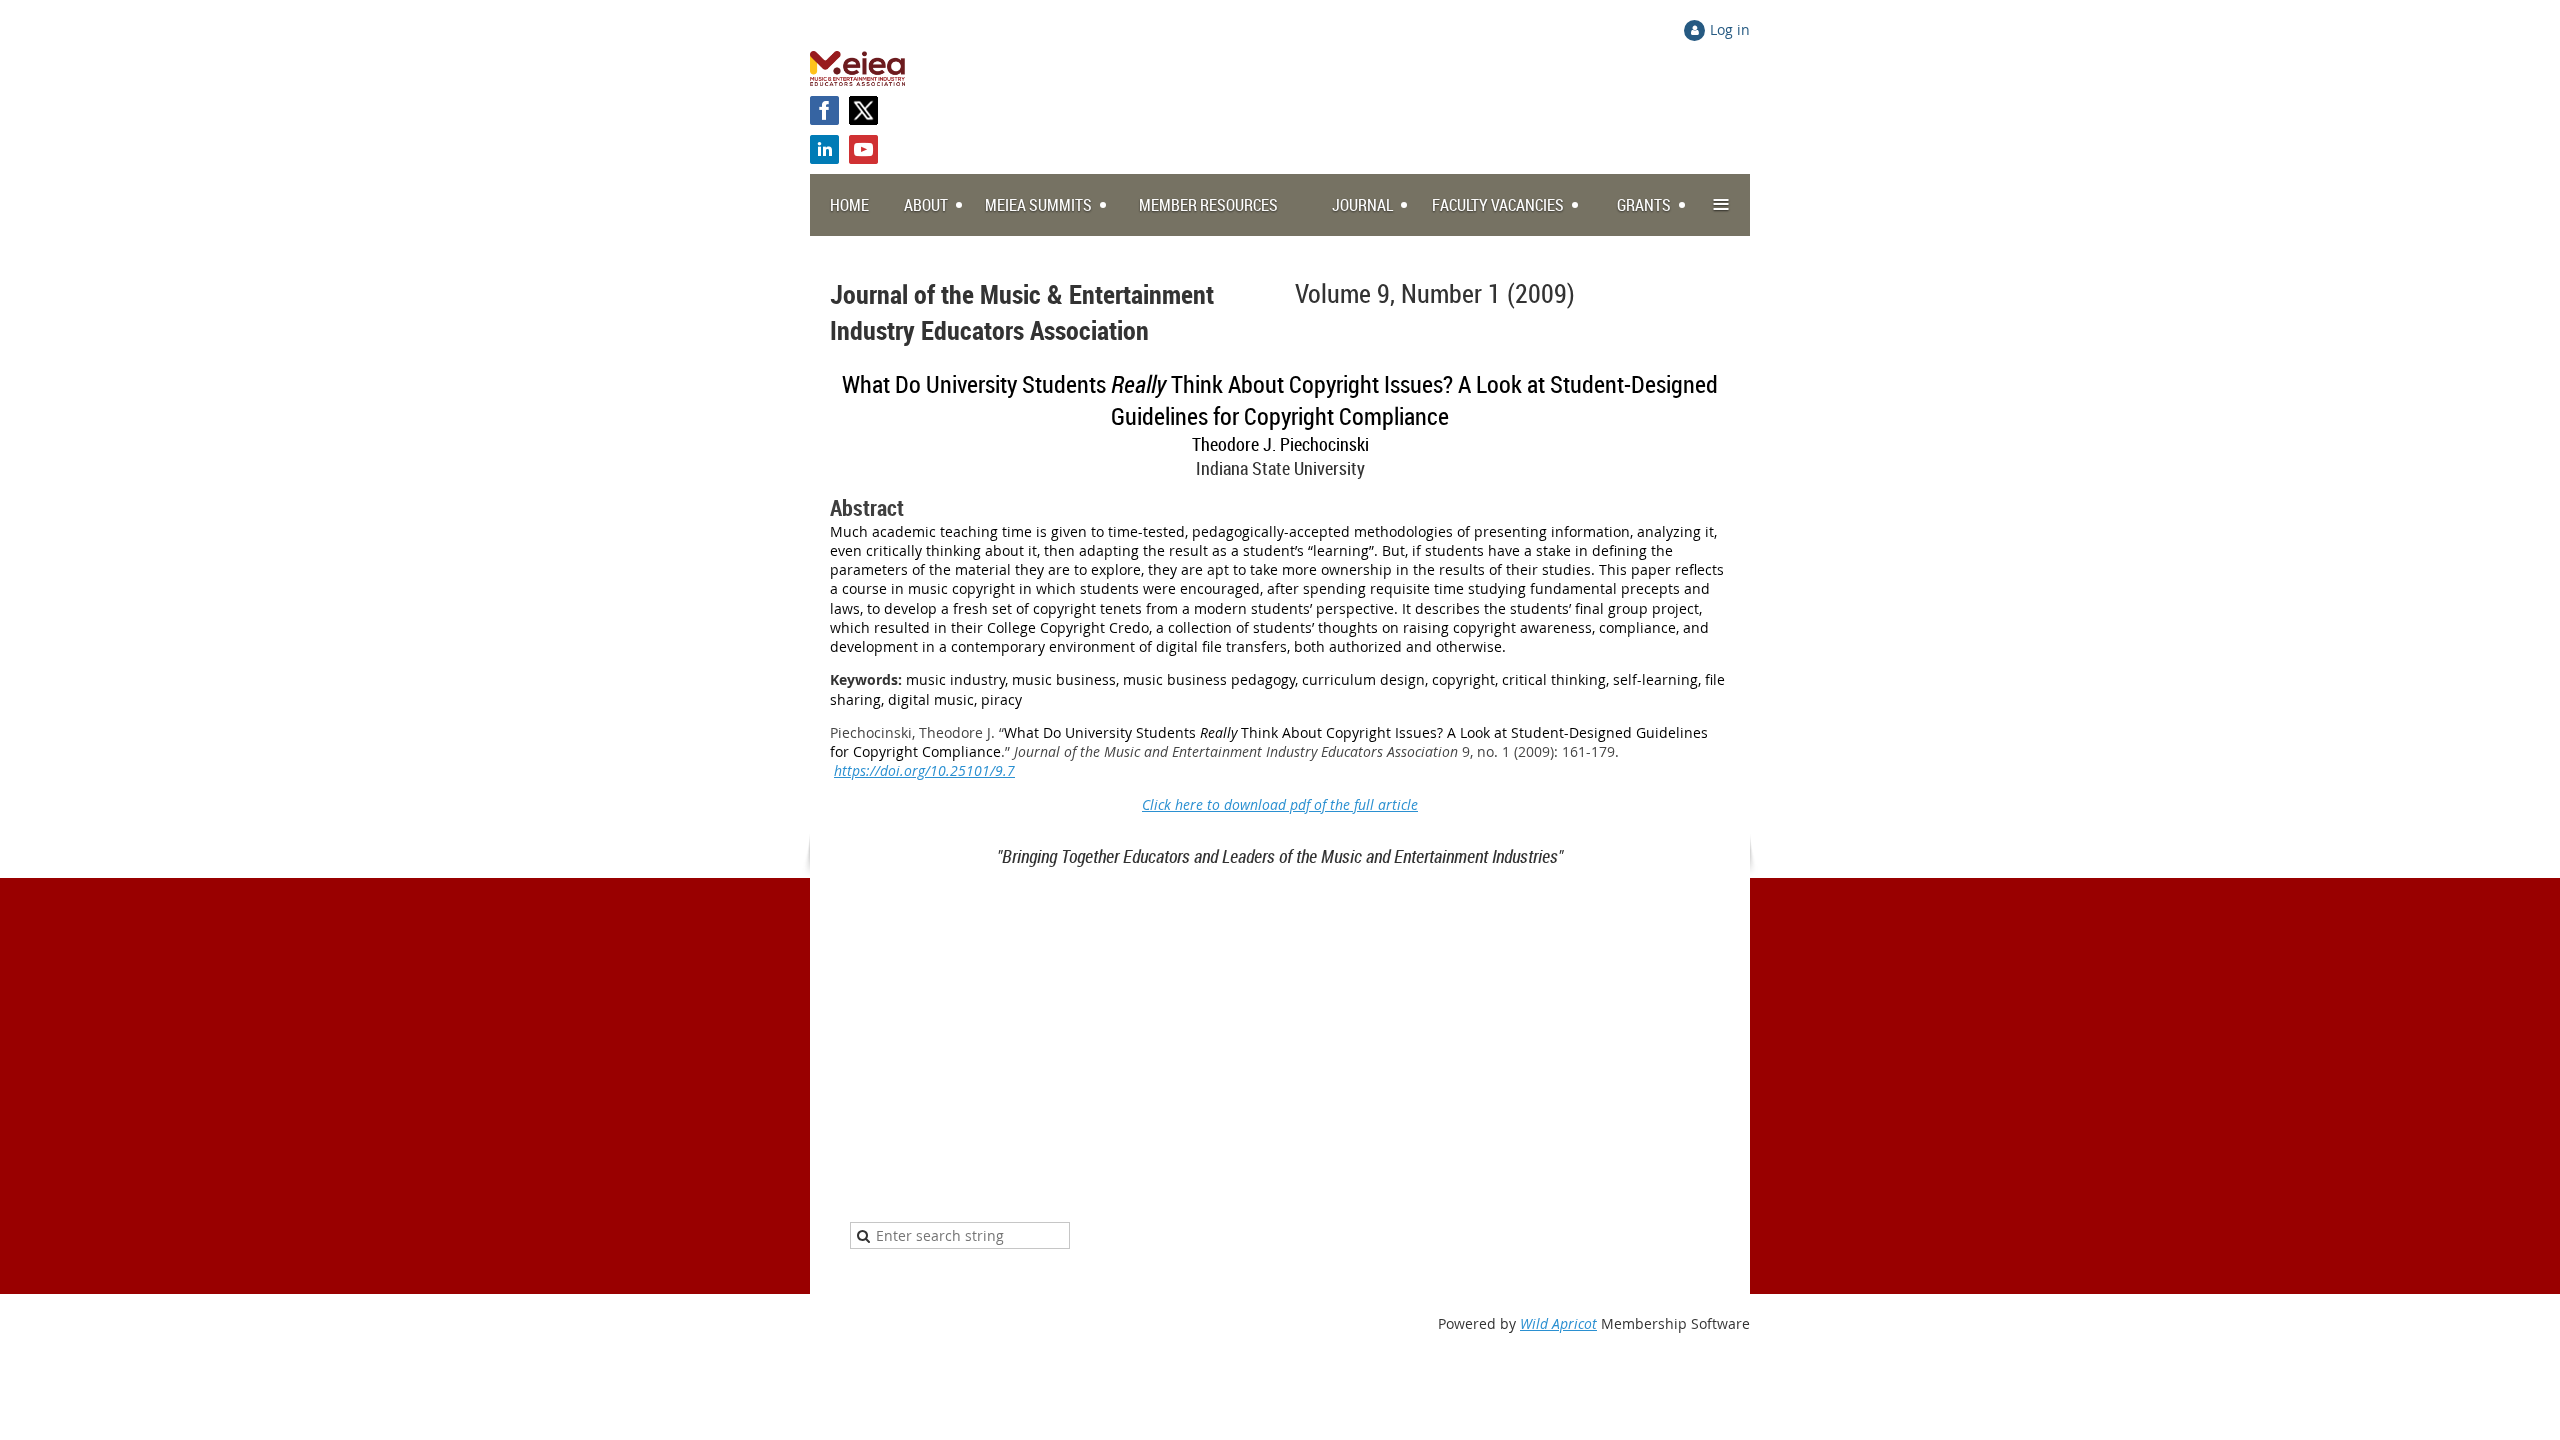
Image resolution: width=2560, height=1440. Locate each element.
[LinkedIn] (824, 149)
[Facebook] (824, 110)
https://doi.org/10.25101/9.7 (924, 770)
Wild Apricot (1558, 1323)
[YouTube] (863, 149)
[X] (863, 110)
